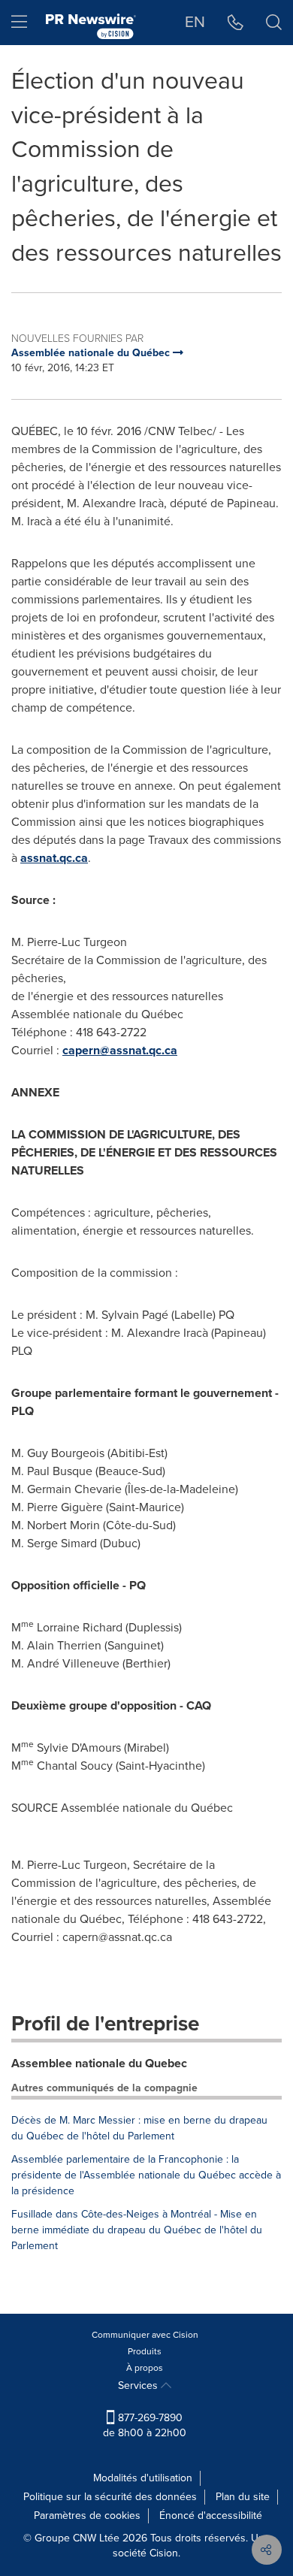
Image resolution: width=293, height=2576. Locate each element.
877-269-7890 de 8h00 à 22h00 (145, 2425)
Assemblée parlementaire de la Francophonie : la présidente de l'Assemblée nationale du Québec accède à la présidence (146, 2175)
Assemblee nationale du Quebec (99, 2063)
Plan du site (243, 2497)
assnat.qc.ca (54, 858)
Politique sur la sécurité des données (110, 2497)
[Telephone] (236, 23)
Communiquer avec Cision (145, 2335)
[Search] (274, 23)
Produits (145, 2351)
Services (139, 2386)
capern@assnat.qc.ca (120, 1050)
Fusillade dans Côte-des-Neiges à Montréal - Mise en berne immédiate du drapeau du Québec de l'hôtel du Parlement (137, 2230)
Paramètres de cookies (87, 2516)
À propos (145, 2368)
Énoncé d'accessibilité (211, 2516)
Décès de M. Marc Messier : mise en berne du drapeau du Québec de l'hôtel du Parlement (139, 2128)
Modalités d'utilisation (143, 2478)
